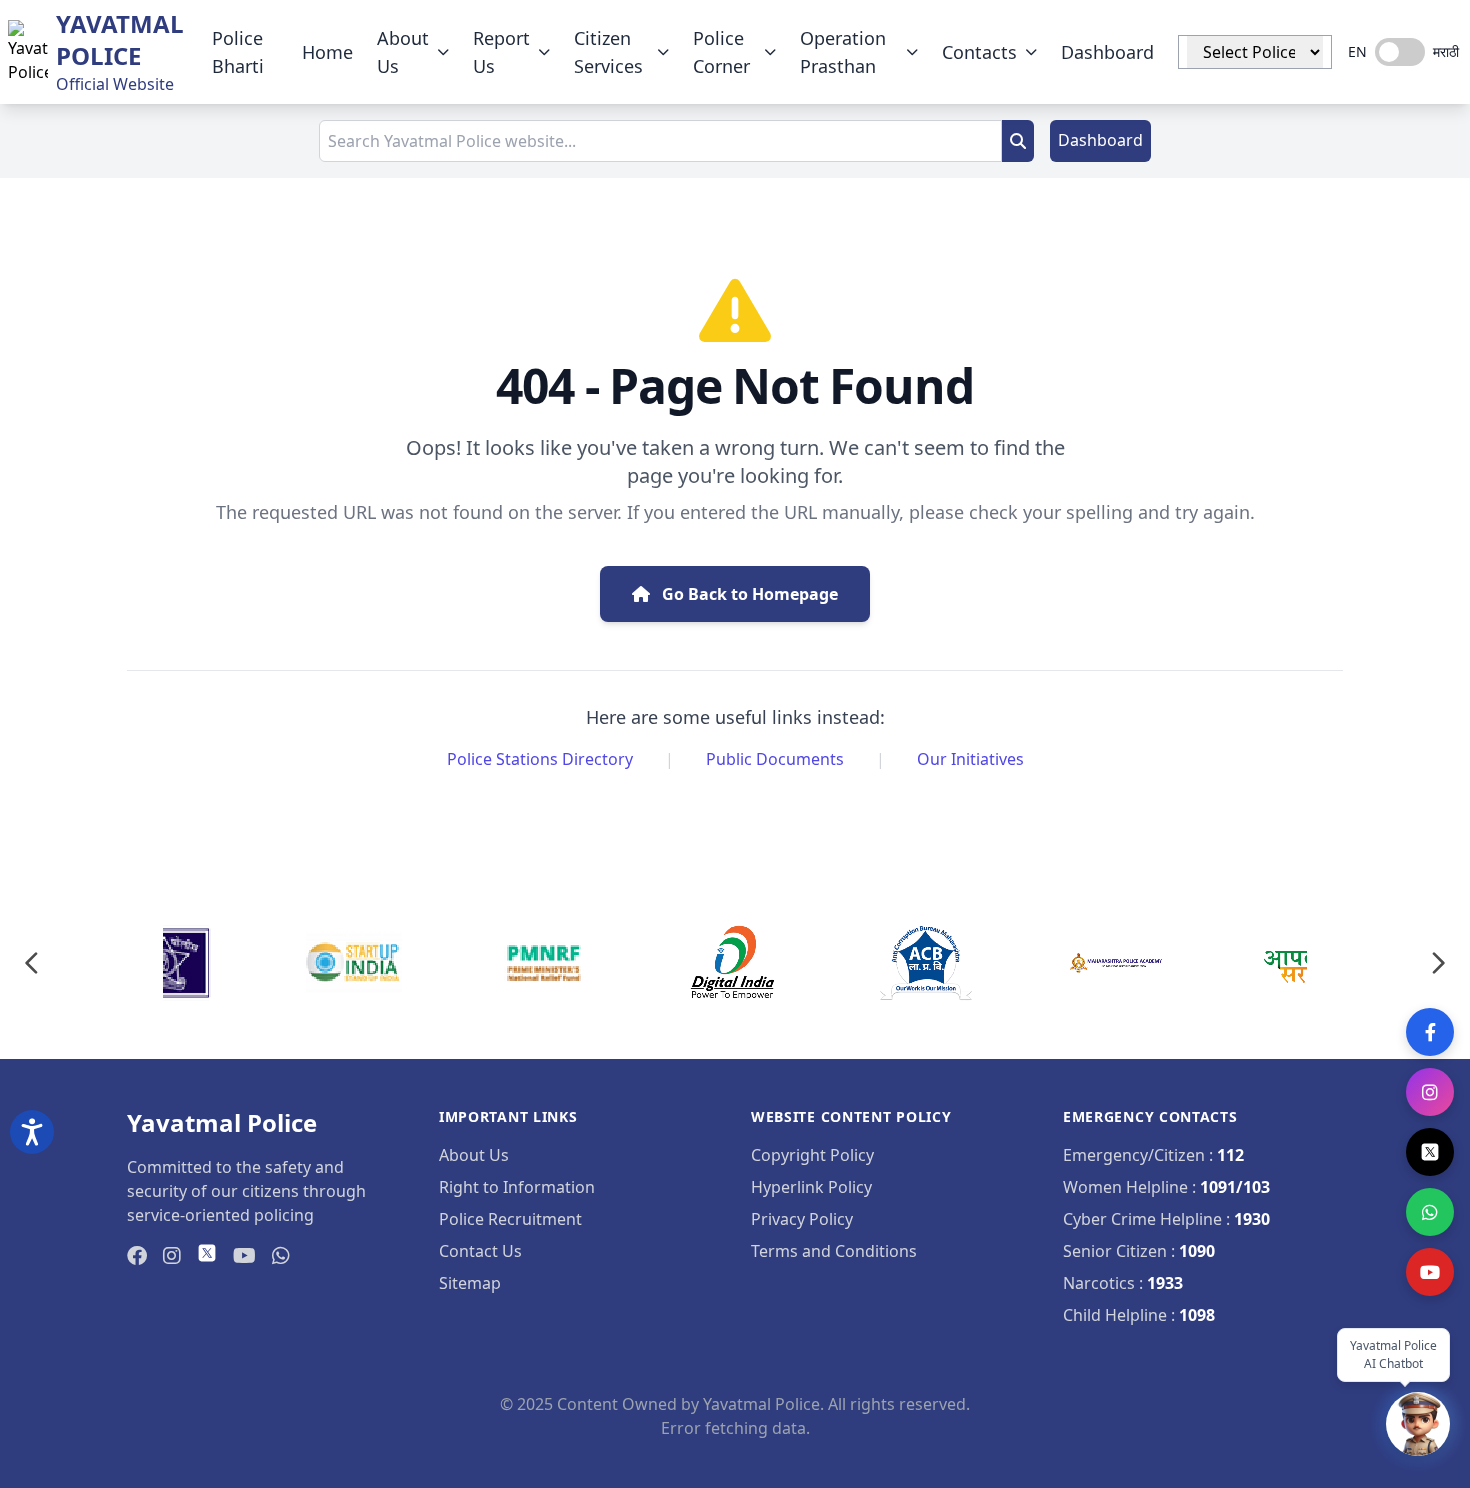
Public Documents (775, 759)
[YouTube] (1430, 1272)
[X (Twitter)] (1430, 1152)
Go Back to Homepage (748, 594)
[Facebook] (1430, 1032)
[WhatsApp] (1430, 1212)
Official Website (115, 84)
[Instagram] (1430, 1092)
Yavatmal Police (120, 39)
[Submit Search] (1018, 141)
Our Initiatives (970, 759)
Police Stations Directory (540, 759)
